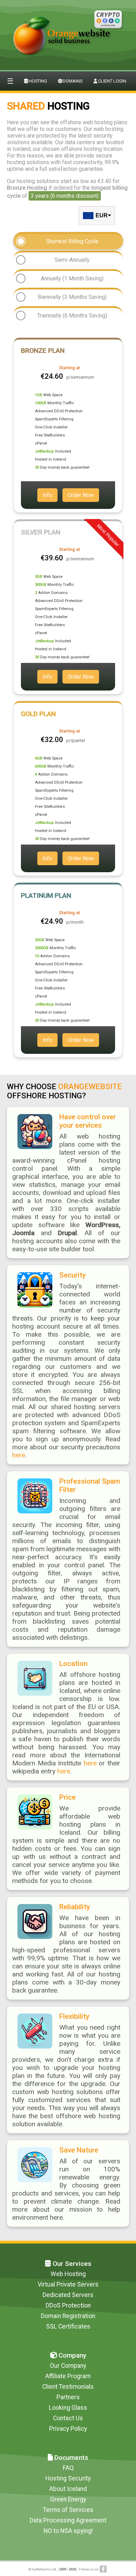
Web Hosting (68, 2274)
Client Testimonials (68, 2387)
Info (47, 495)
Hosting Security (68, 2478)
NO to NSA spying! (68, 2531)
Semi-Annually (72, 260)
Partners (68, 2397)
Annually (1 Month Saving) (72, 278)
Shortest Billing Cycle (72, 241)
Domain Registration (68, 2316)
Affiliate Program (68, 2376)
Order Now (81, 495)
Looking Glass (68, 2408)
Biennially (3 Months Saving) (72, 297)
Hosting (38, 81)
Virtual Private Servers (68, 2284)
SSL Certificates (68, 2326)
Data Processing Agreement (68, 2520)
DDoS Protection (68, 2305)
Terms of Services (68, 2510)
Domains (73, 81)
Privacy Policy (68, 2429)
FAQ (68, 2468)
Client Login (112, 81)
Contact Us (68, 2418)
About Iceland (68, 2489)
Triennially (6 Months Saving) (72, 316)
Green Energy (68, 2499)
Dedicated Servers (68, 2295)
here (19, 1455)
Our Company (68, 2366)
